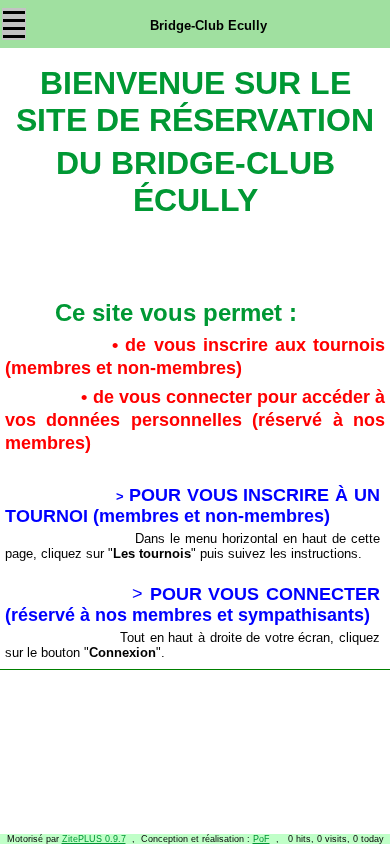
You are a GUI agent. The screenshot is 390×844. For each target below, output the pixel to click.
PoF (261, 839)
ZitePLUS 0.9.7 (94, 839)
